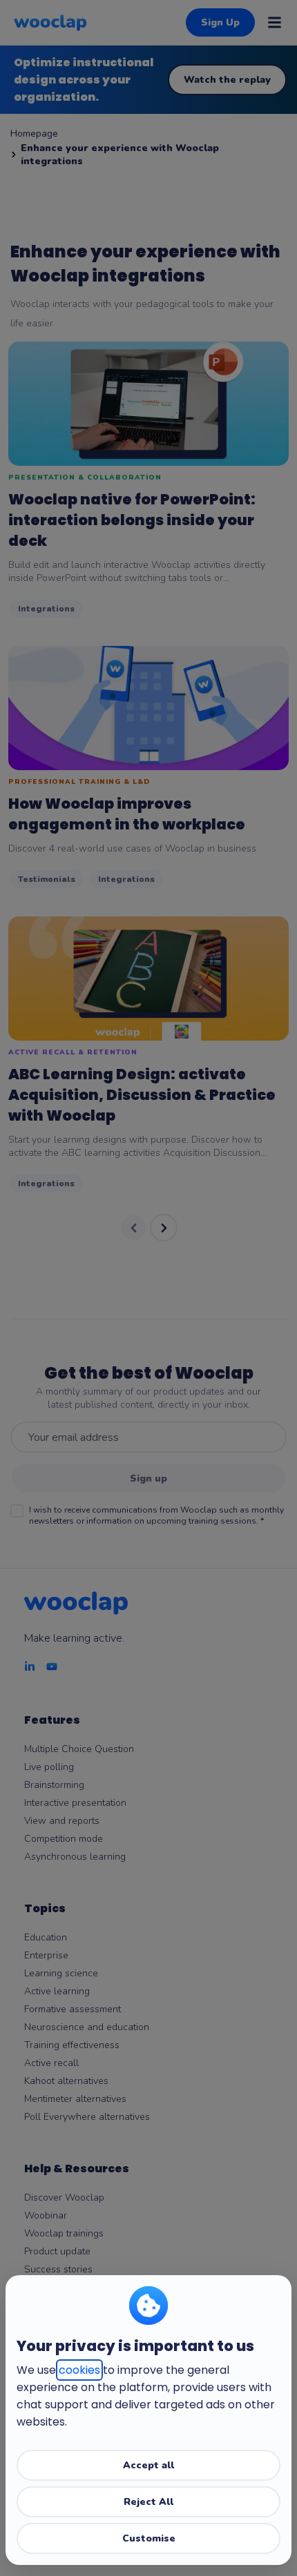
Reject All (148, 2502)
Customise (149, 2538)
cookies (79, 2370)
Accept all (148, 2465)
